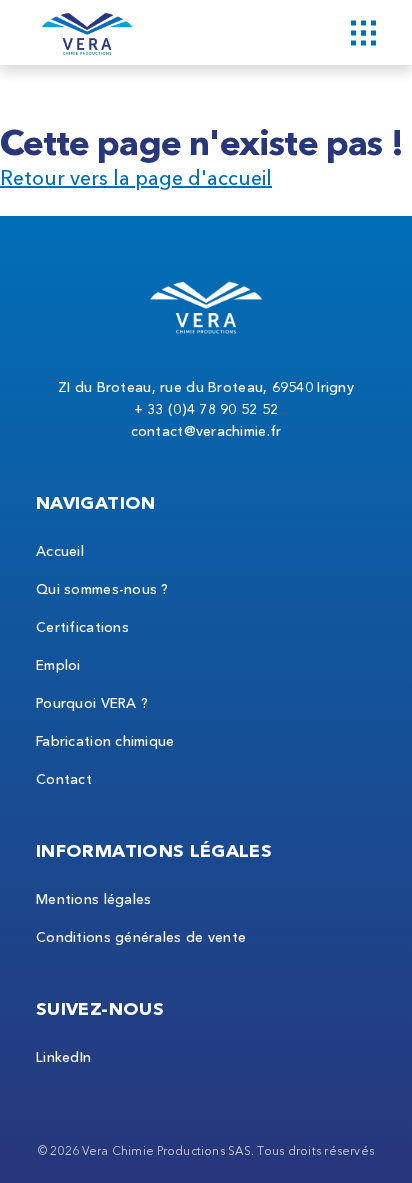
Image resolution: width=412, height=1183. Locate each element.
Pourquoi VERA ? (92, 703)
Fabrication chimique (105, 741)
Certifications (82, 627)
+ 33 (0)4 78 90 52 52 (206, 409)
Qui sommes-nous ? (102, 589)
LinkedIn (63, 1057)
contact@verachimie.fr (206, 431)
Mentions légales (93, 899)
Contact (64, 779)
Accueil (60, 551)
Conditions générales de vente (141, 937)
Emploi (58, 665)
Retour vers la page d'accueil (136, 178)
